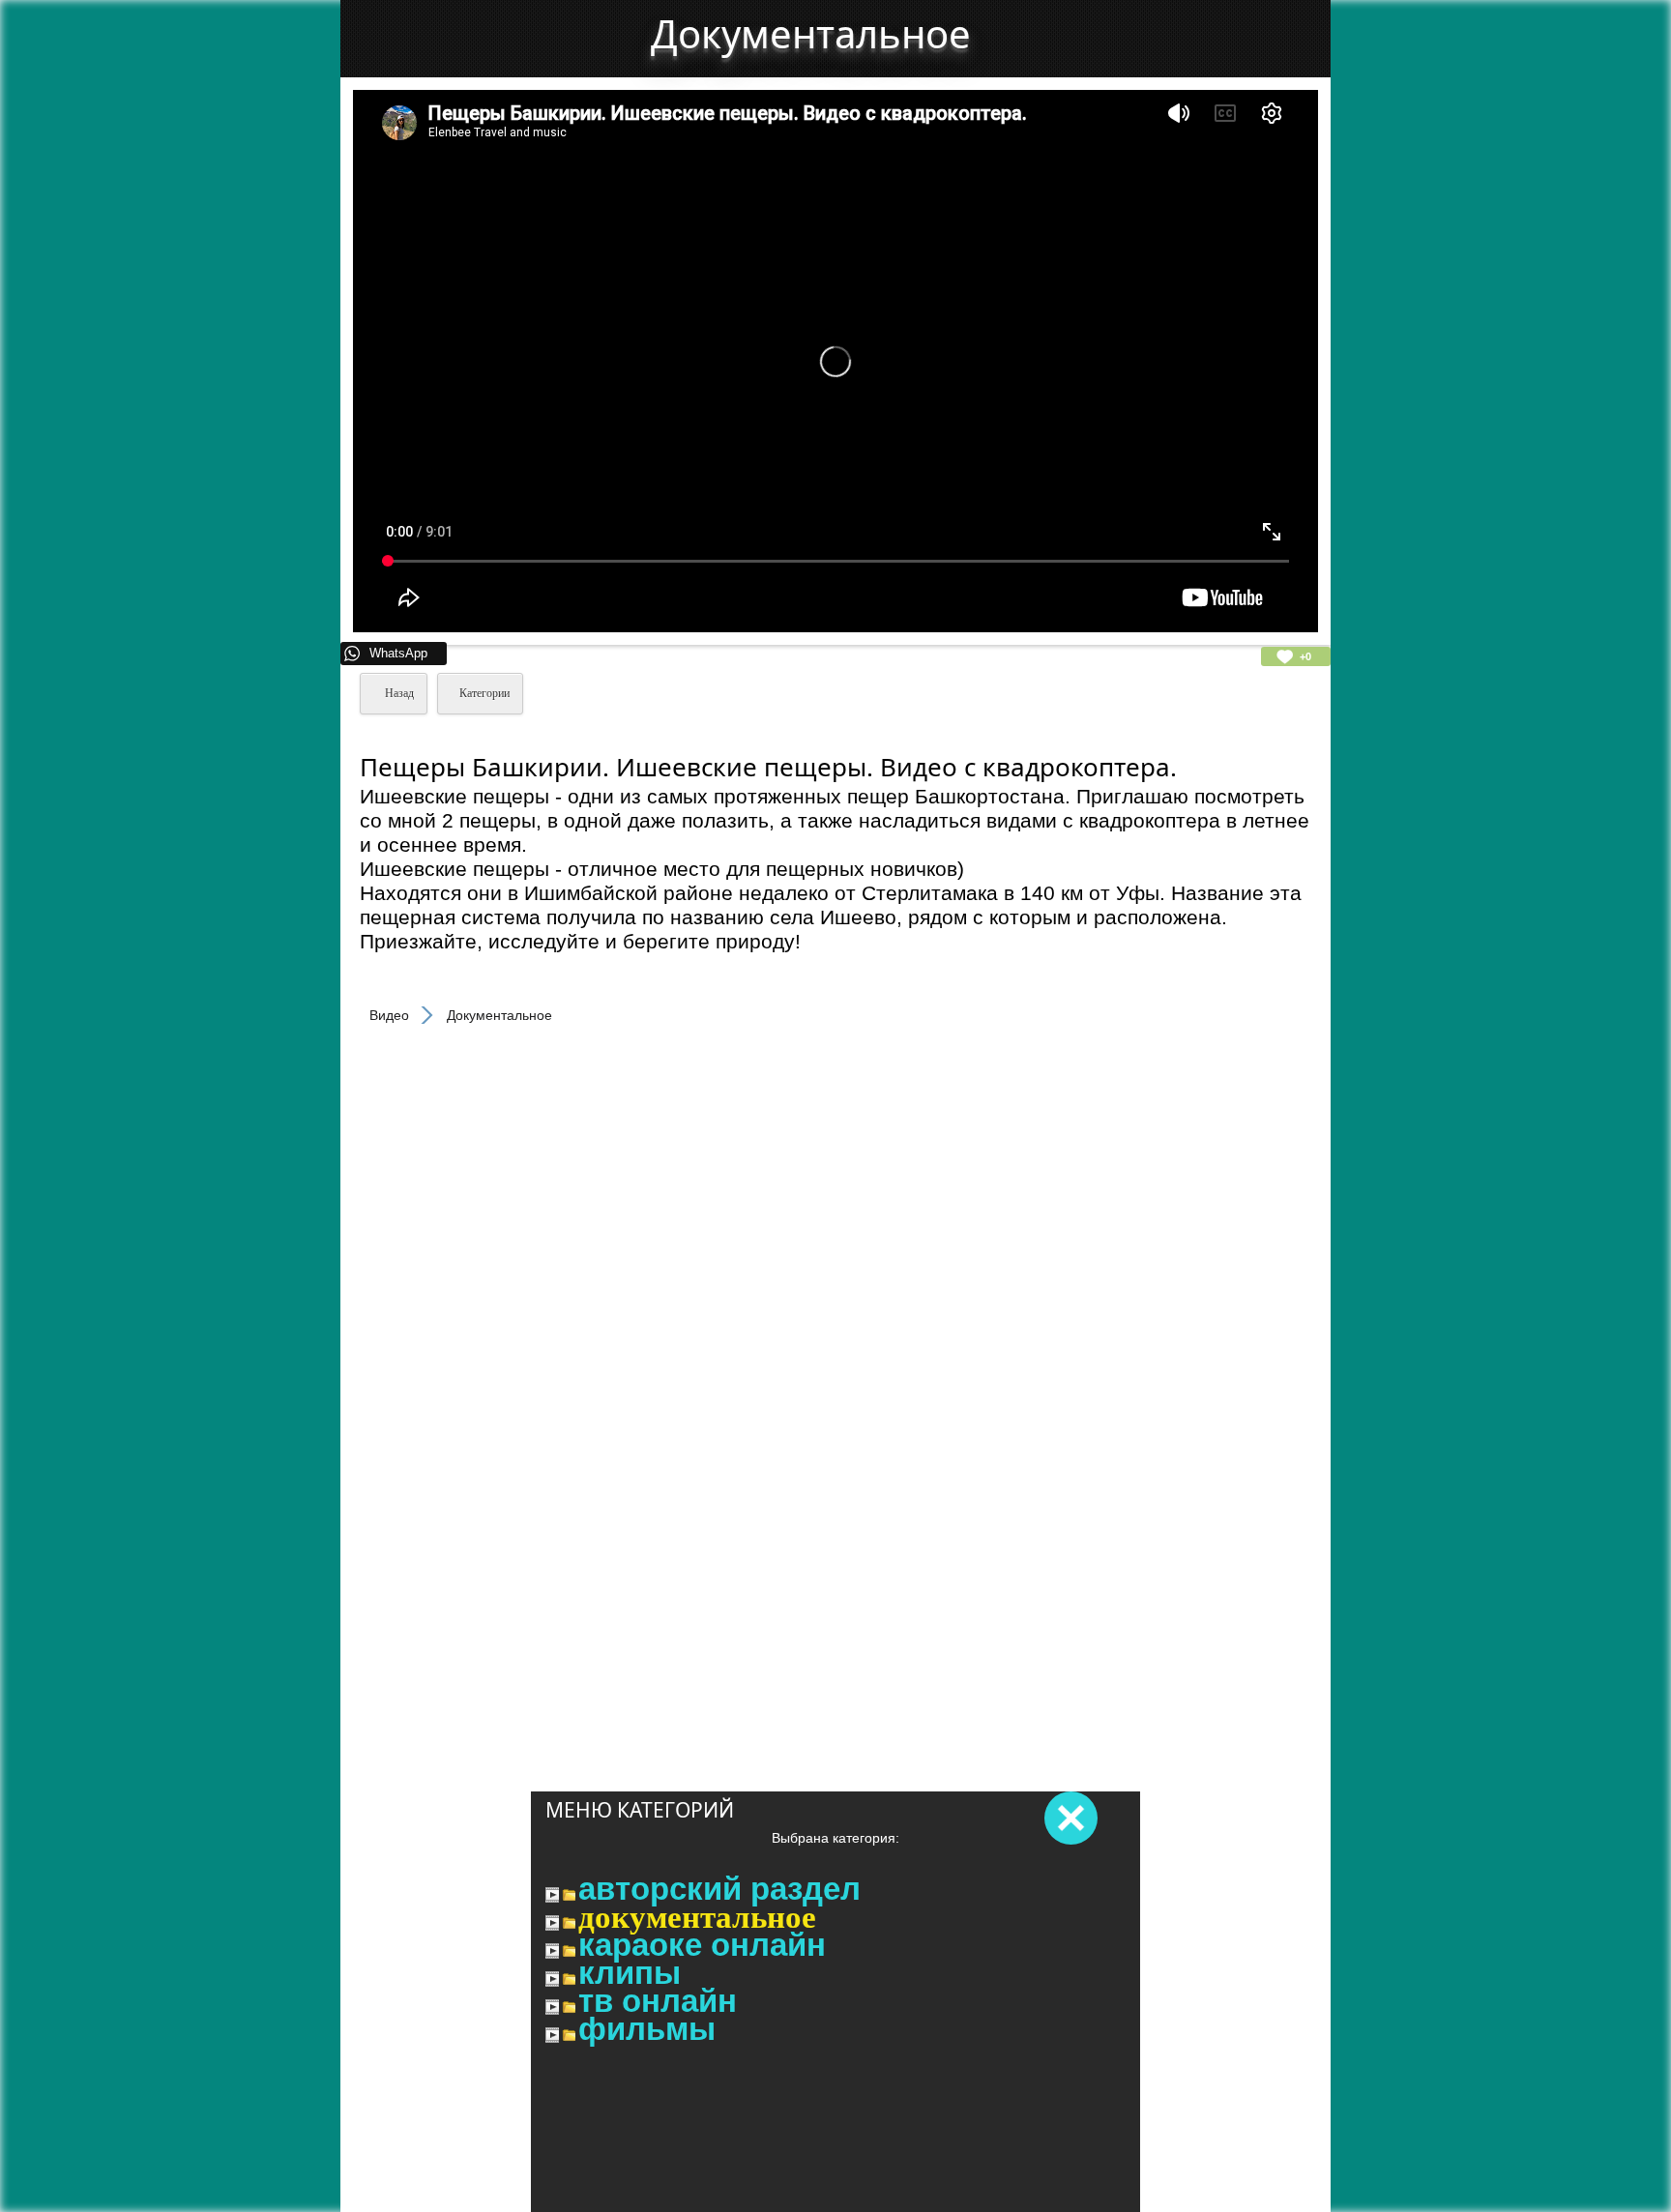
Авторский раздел (719, 1889)
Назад (398, 693)
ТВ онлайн (658, 2001)
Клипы (630, 1973)
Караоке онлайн (702, 1945)
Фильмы (647, 2029)
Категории (484, 693)
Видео (389, 1015)
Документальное (697, 1917)
